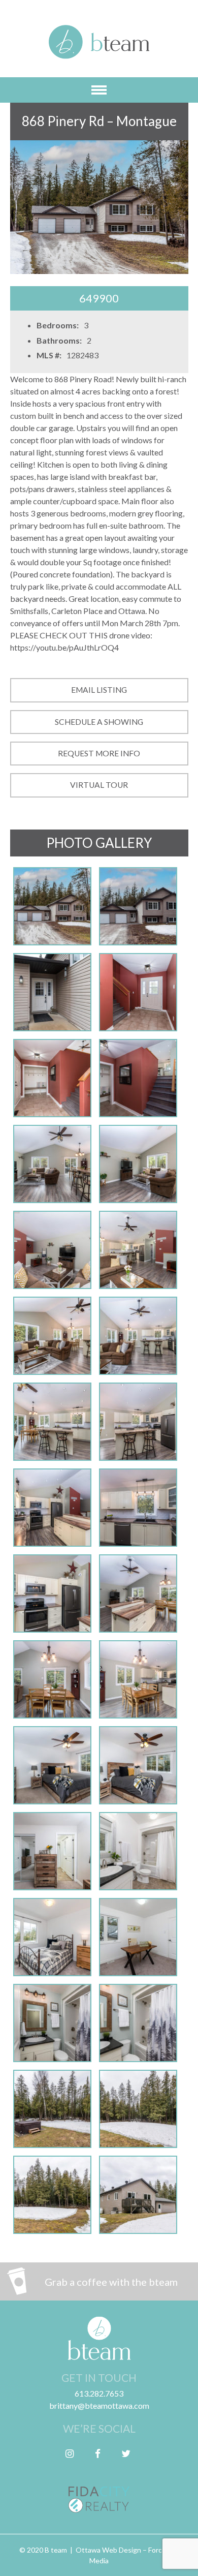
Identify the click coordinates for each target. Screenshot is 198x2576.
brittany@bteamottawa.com (99, 2405)
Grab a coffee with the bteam (111, 2282)
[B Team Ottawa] (99, 48)
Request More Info (99, 753)
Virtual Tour (99, 785)
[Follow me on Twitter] (126, 2453)
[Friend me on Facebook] (98, 2453)
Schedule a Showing (99, 722)
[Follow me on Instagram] (70, 2453)
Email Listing (99, 690)
